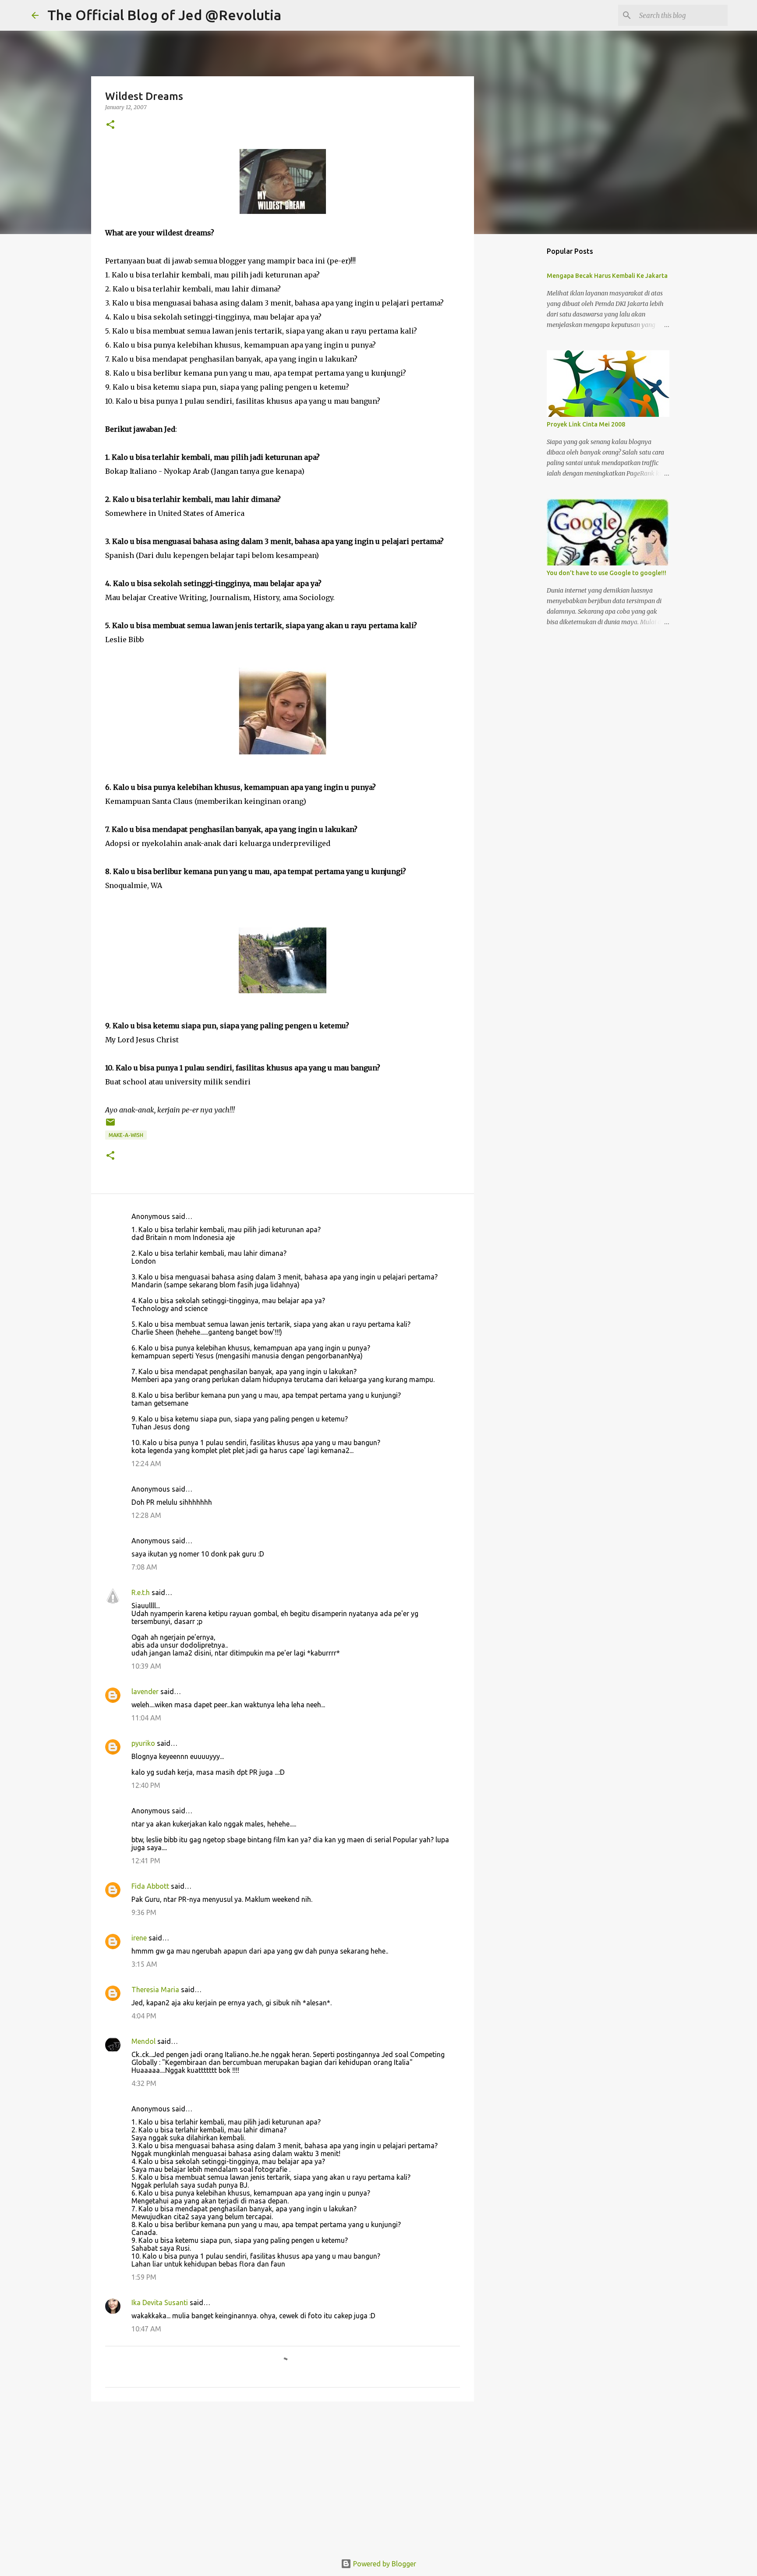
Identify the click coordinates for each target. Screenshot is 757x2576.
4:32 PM (144, 2083)
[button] (110, 125)
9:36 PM (144, 1912)
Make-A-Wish (126, 1135)
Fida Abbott (150, 1886)
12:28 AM (146, 1515)
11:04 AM (146, 1718)
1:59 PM (144, 2277)
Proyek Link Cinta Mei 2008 (586, 424)
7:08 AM (144, 1567)
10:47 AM (146, 2329)
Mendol (143, 2041)
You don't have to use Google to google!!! (607, 573)
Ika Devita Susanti (160, 2302)
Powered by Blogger (384, 2564)
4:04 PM (144, 2016)
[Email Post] (110, 1125)
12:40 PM (146, 1785)
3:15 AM (144, 1964)
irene (139, 1938)
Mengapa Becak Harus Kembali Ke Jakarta (607, 276)
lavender (145, 1691)
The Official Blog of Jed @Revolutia (164, 15)
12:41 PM (146, 1861)
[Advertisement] (283, 2476)
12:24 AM (146, 1464)
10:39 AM (146, 1666)
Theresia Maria (155, 1990)
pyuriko (143, 1743)
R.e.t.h (141, 1592)
